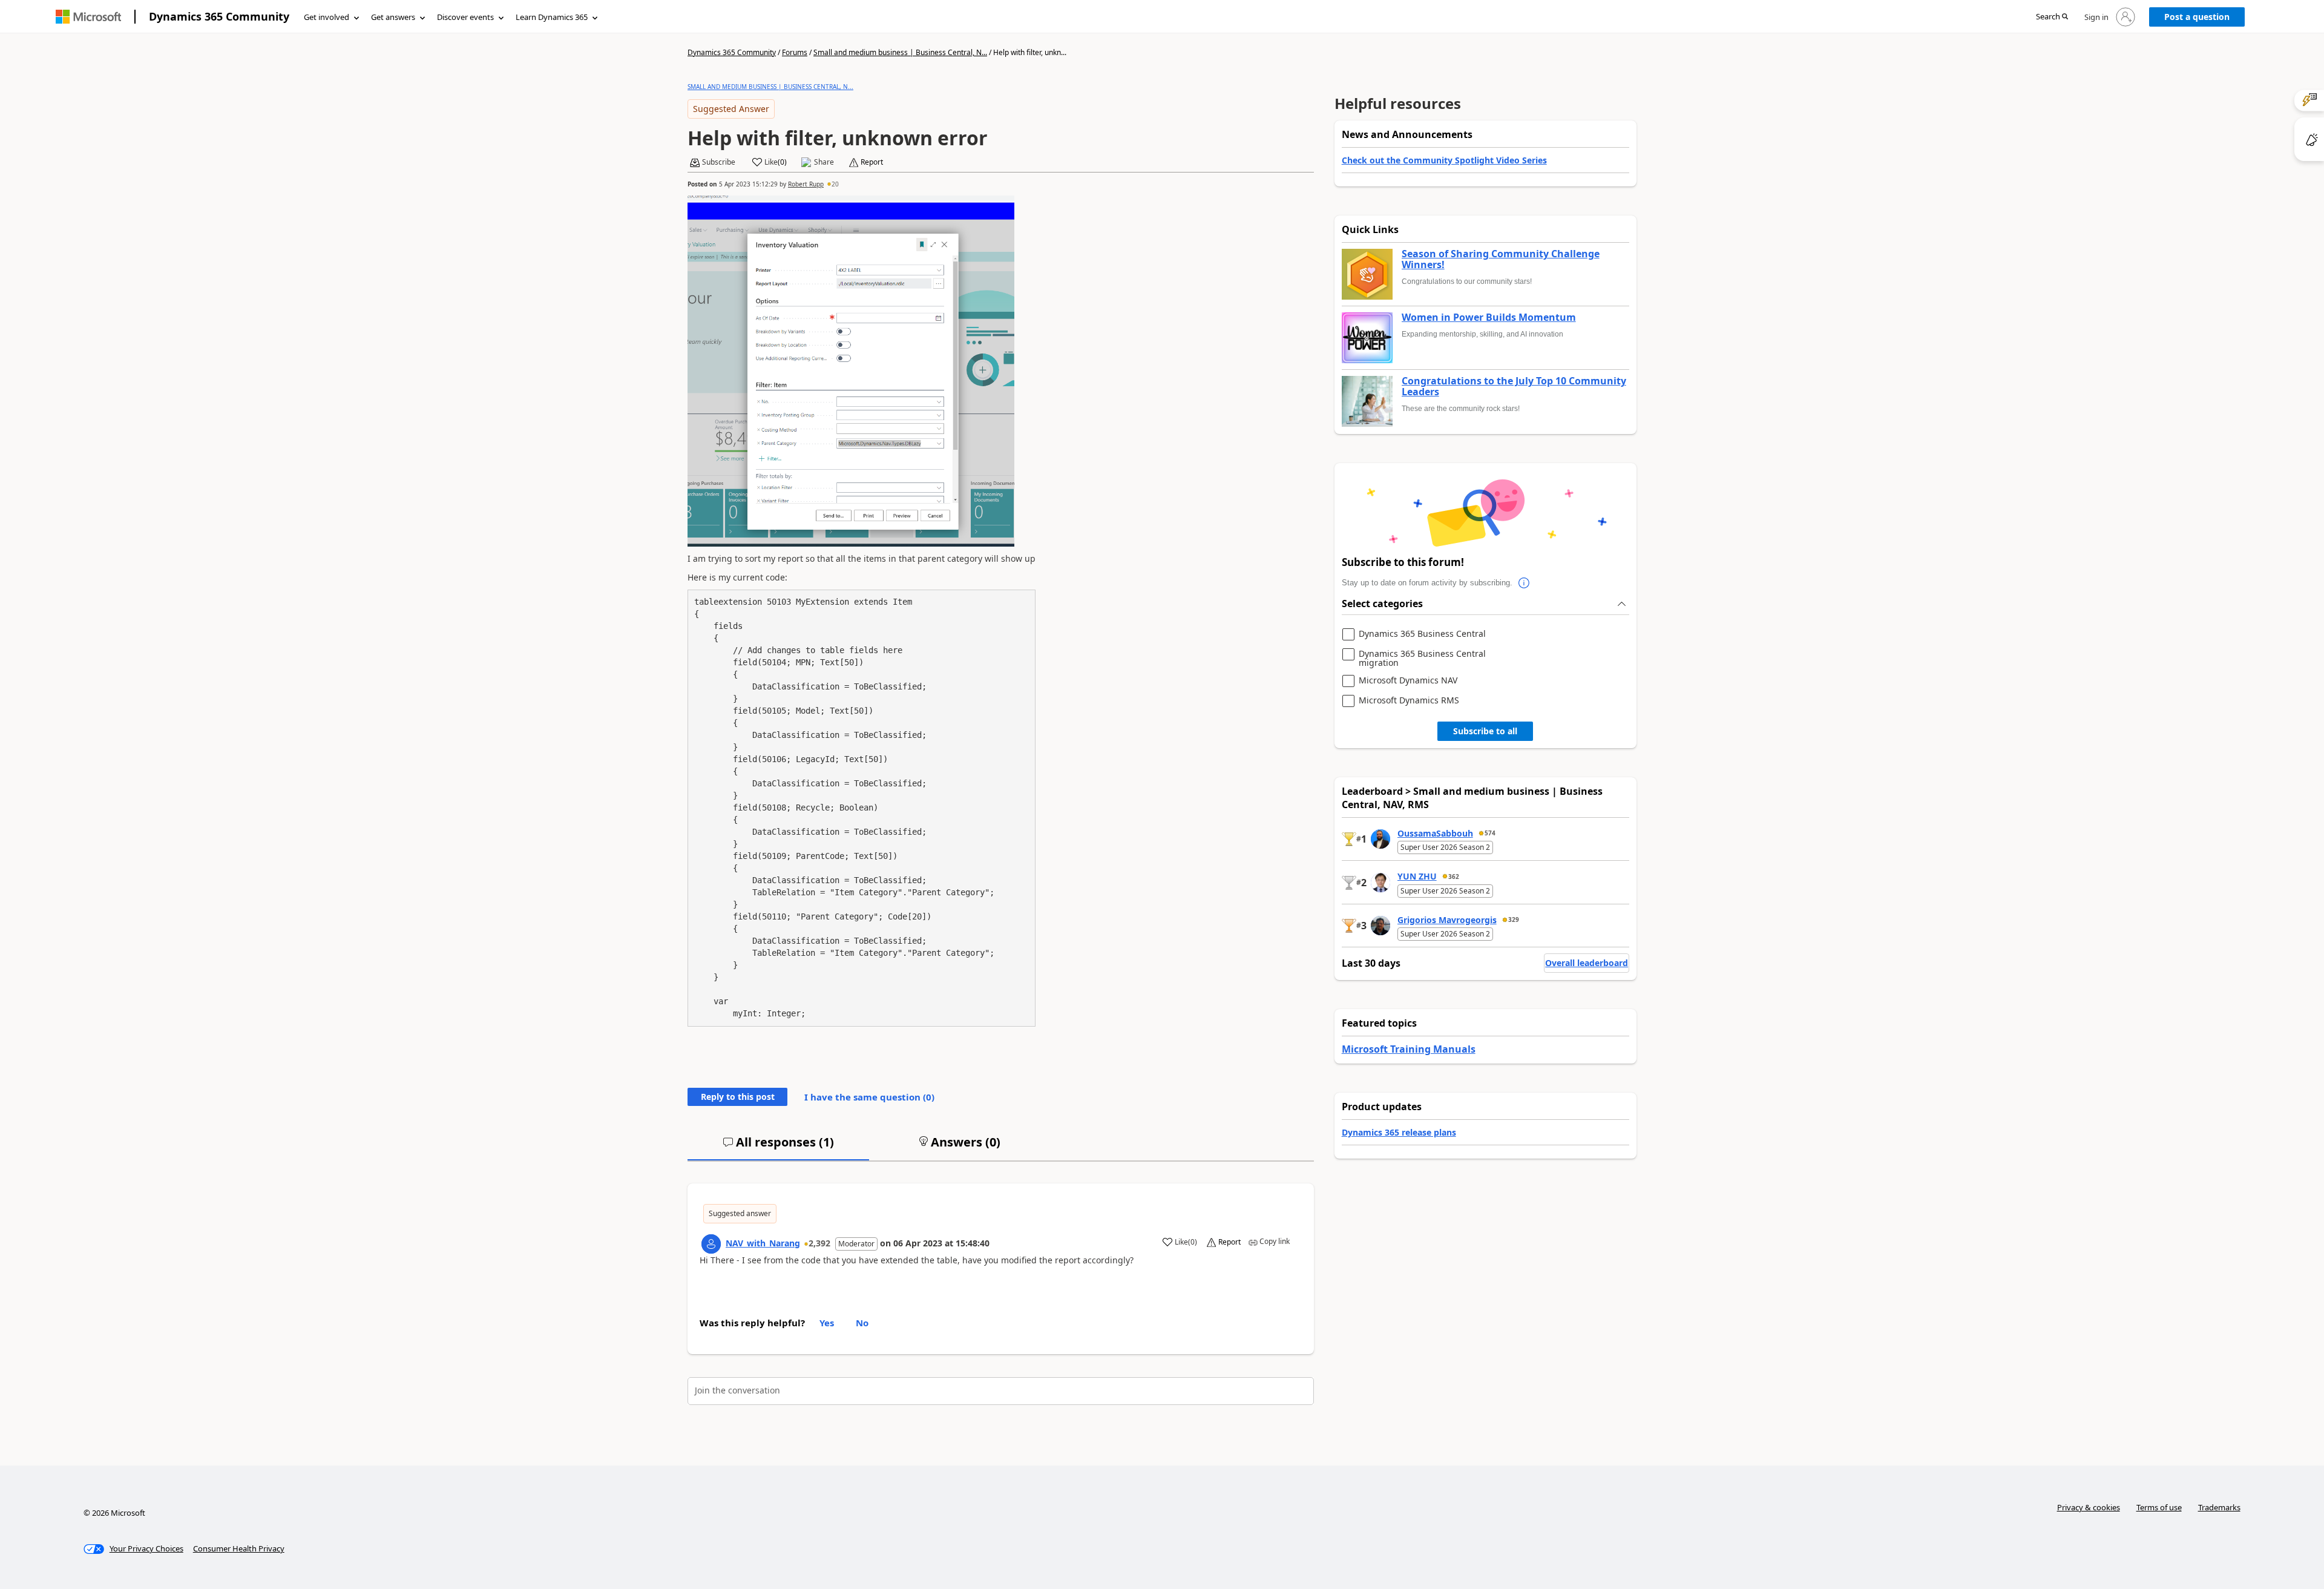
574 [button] (1490, 833)
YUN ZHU (1417, 876)
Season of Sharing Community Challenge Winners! (1501, 259)
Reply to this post (738, 1097)
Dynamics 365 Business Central (1422, 634)
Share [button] (824, 162)
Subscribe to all (1485, 731)
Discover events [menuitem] (465, 17)
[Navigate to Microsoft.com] (88, 17)
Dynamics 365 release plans (1399, 1132)
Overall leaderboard (1587, 963)
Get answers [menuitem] (393, 17)
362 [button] (1454, 877)
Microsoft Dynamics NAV (1408, 681)
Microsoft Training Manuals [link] (1409, 1049)
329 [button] (1514, 920)
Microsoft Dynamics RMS (1409, 701)
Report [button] (872, 162)
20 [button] (835, 184)
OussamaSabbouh (1435, 833)
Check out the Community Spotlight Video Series (1444, 160)
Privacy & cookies (2089, 1507)
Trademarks (2219, 1507)
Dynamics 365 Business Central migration (1422, 658)
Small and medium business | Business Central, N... (900, 52)
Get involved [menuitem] (327, 17)
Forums (795, 52)
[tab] (778, 1147)
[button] (2052, 17)
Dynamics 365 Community (219, 16)
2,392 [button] (819, 1243)
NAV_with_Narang (763, 1243)
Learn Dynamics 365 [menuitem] (552, 17)
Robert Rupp (806, 184)
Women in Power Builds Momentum (1489, 318)
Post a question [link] (2197, 17)
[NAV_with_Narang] (711, 1244)
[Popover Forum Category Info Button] (1525, 583)
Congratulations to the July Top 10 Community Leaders (1514, 387)
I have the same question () (869, 1097)
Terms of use (2159, 1507)
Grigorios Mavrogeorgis (1447, 920)
